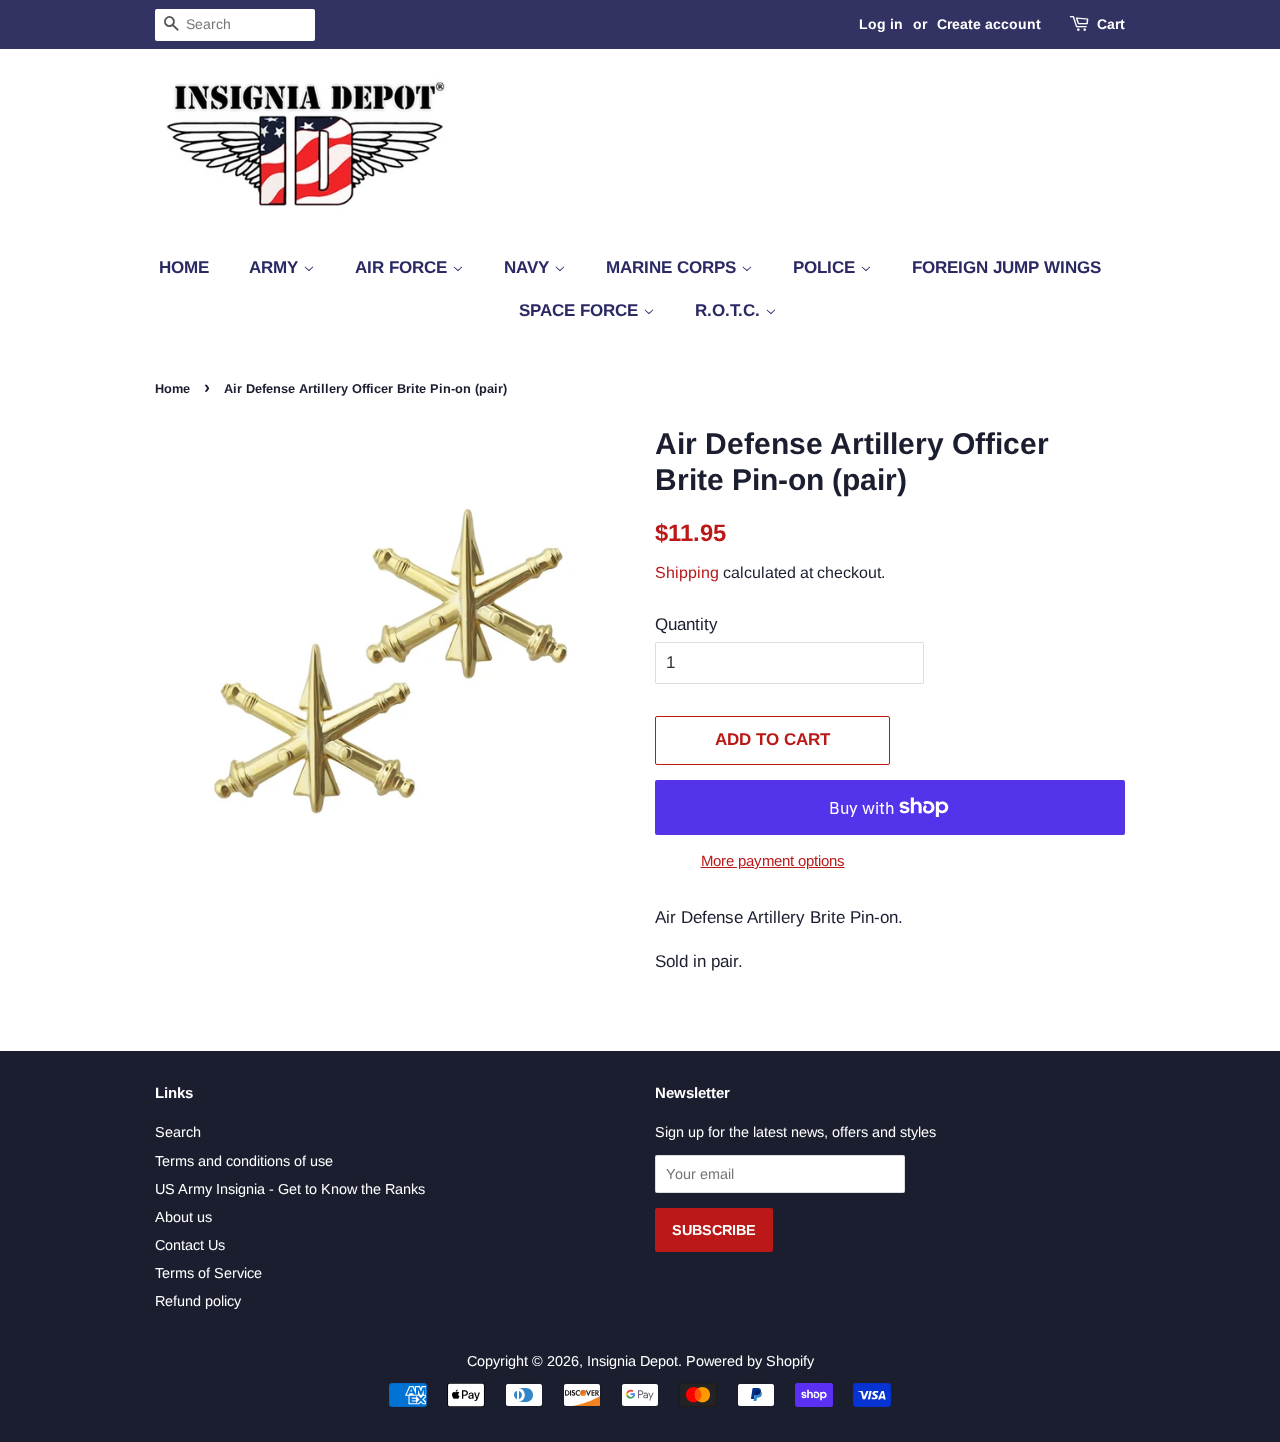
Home (184, 267)
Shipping (687, 572)
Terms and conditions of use (244, 1161)
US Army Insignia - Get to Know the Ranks (290, 1189)
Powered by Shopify (750, 1361)
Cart (1111, 24)
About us (183, 1217)
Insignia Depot (632, 1361)
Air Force (403, 267)
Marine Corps (673, 267)
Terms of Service (208, 1273)
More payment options (773, 860)
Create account (989, 24)
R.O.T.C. (730, 310)
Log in (881, 24)
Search (178, 1132)
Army (276, 267)
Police (826, 267)
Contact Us (190, 1245)
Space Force (581, 310)
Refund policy (198, 1301)
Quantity (686, 624)
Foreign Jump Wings (1006, 267)
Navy (529, 267)
